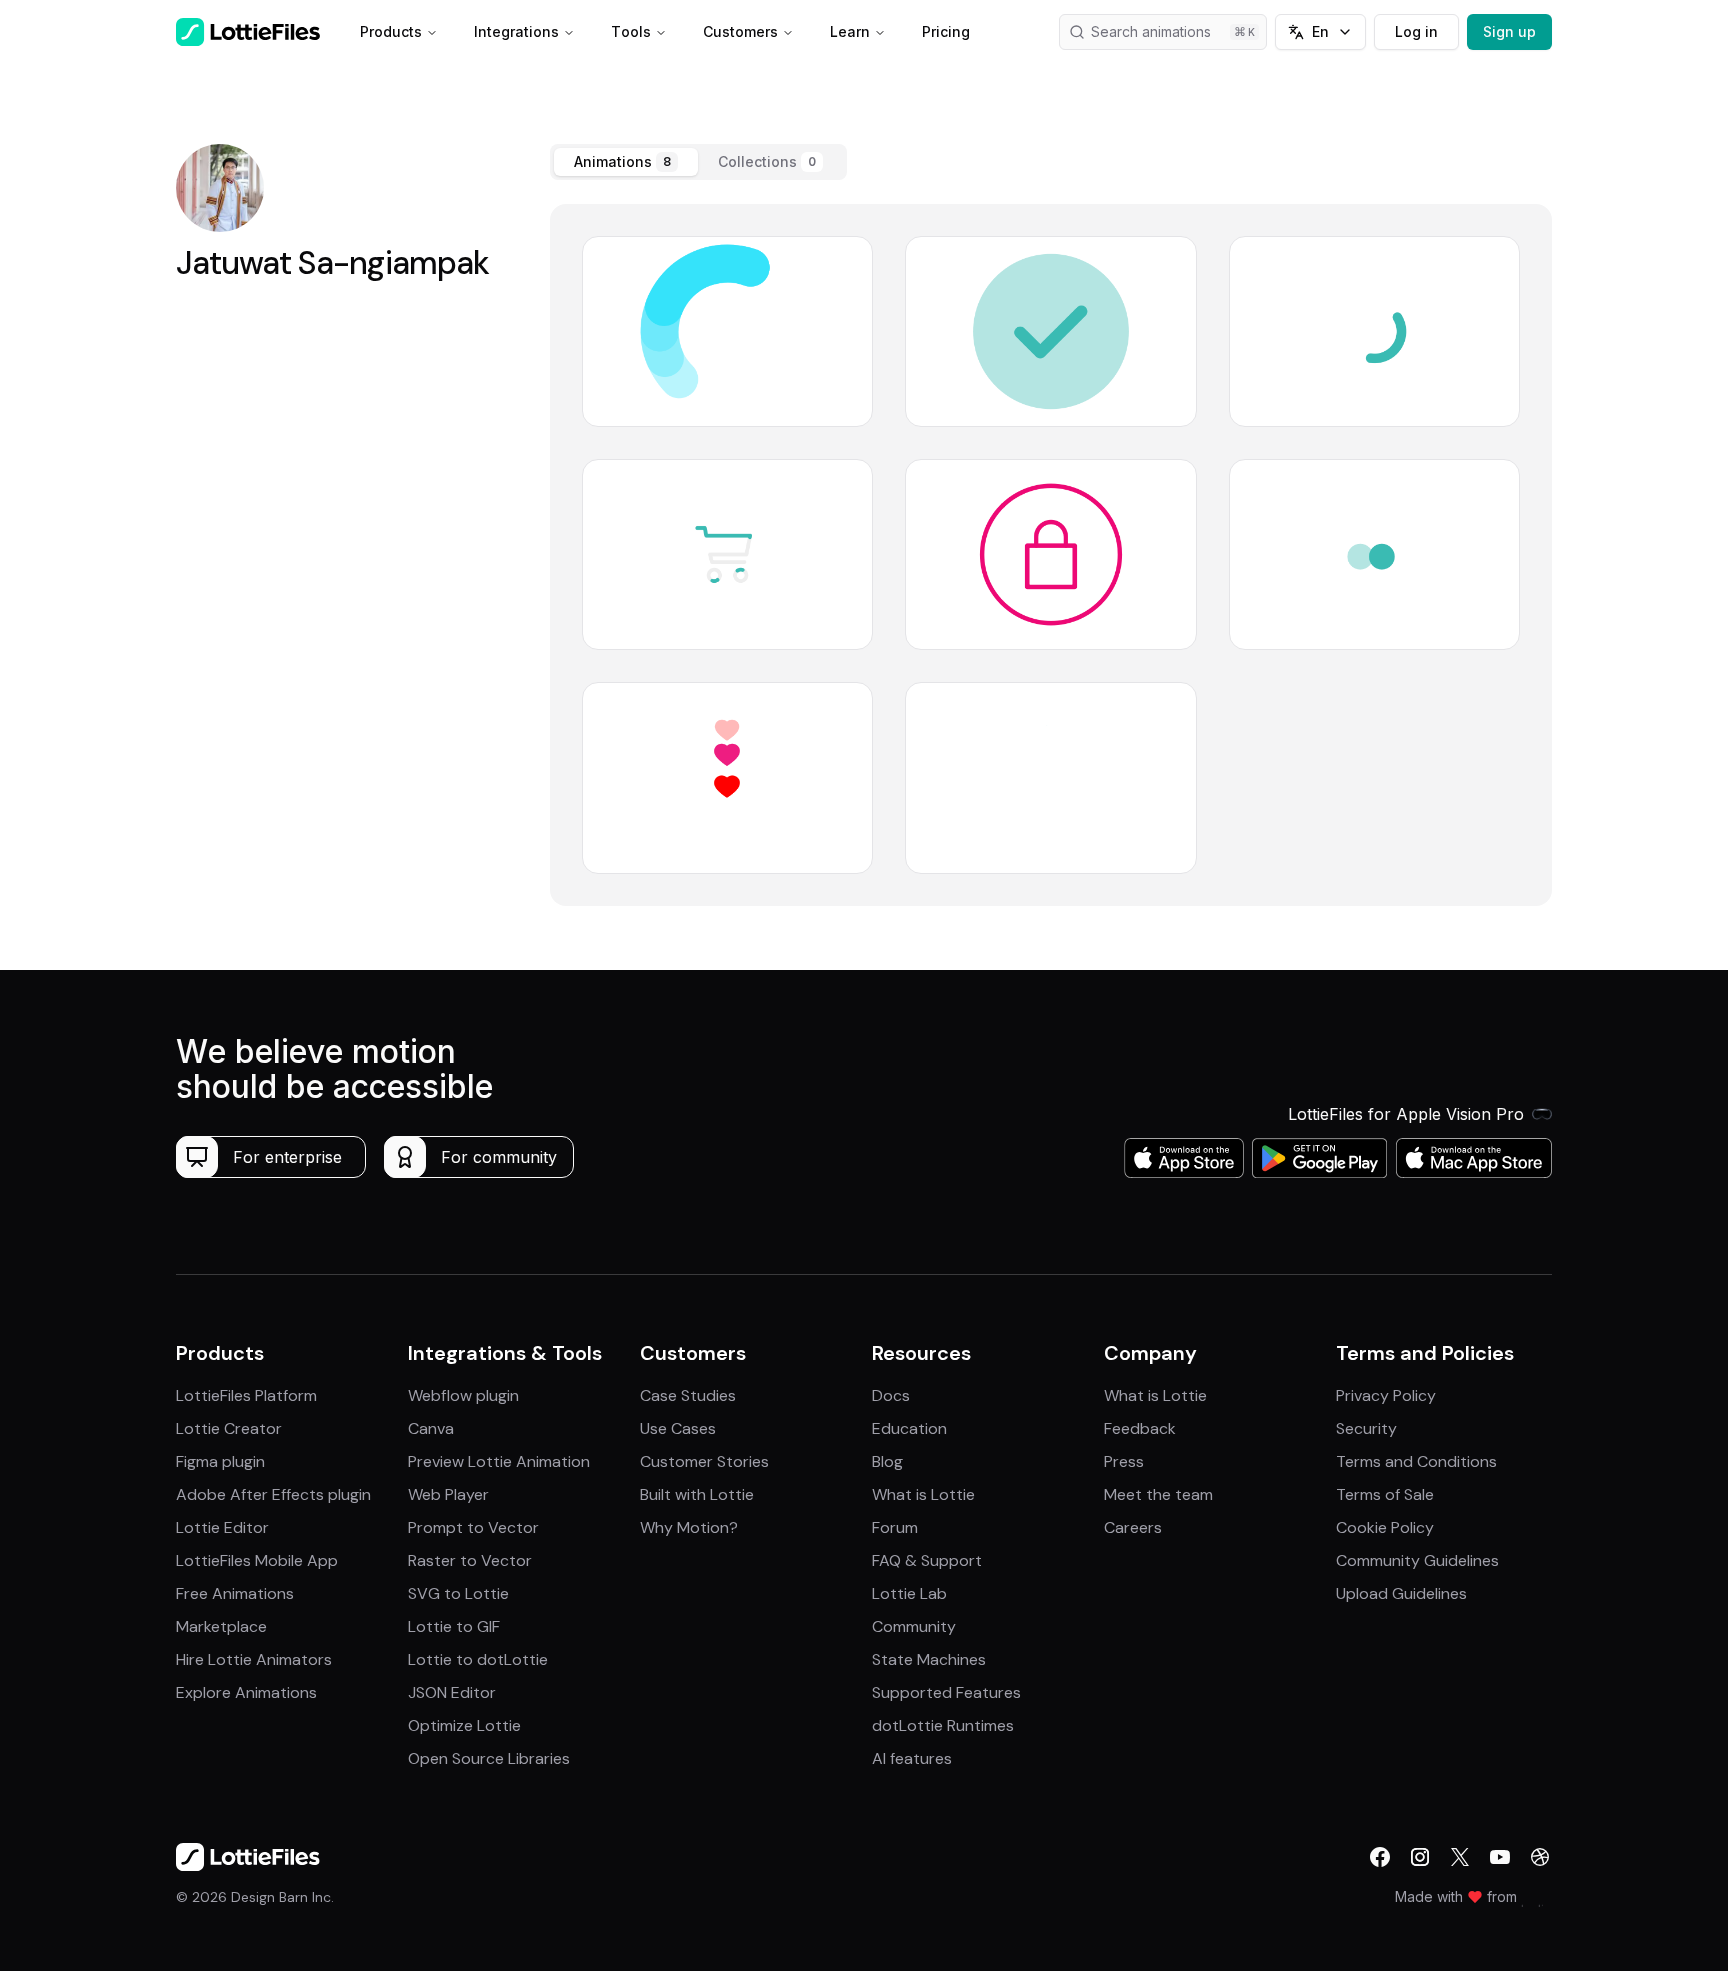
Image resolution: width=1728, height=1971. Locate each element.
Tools (631, 31)
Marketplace (221, 1626)
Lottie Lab (909, 1593)
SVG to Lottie (458, 1593)
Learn (850, 31)
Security (1366, 1428)
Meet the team (1158, 1494)
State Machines (929, 1659)
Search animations (1151, 31)
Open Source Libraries (489, 1758)
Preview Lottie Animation (499, 1461)
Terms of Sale (1385, 1494)
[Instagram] (1420, 1857)
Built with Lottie (697, 1494)
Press (1124, 1461)
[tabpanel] (1051, 555)
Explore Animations (246, 1692)
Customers (740, 31)
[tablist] (698, 162)
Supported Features (946, 1692)
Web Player (448, 1494)
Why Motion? (689, 1527)
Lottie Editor (222, 1527)
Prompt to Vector (473, 1527)
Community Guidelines (1417, 1560)
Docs (891, 1395)
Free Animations (235, 1593)
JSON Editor (452, 1692)
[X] (1460, 1857)
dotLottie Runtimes (943, 1725)
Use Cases (678, 1428)
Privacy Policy (1386, 1395)
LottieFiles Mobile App (257, 1560)
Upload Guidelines (1401, 1593)
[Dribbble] (1540, 1857)
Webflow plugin (463, 1395)
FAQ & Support (927, 1560)
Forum (895, 1527)
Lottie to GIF (454, 1626)
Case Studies (688, 1395)
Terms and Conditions (1416, 1461)
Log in (1416, 31)
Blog (887, 1461)
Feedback (1140, 1428)
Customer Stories (704, 1461)
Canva (431, 1428)
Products (391, 31)
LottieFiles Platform (246, 1395)
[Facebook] (1380, 1857)
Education (909, 1428)
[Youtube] (1500, 1857)
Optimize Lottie (464, 1725)
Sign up (1509, 31)
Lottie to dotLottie (478, 1659)
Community (914, 1626)
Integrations (516, 31)
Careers (1133, 1527)
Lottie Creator (229, 1428)
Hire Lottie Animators (254, 1659)
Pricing (946, 31)
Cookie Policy (1385, 1527)
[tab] (626, 162)
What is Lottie (923, 1494)
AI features (912, 1758)
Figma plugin (220, 1461)
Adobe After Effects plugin (273, 1494)
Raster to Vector (470, 1560)
